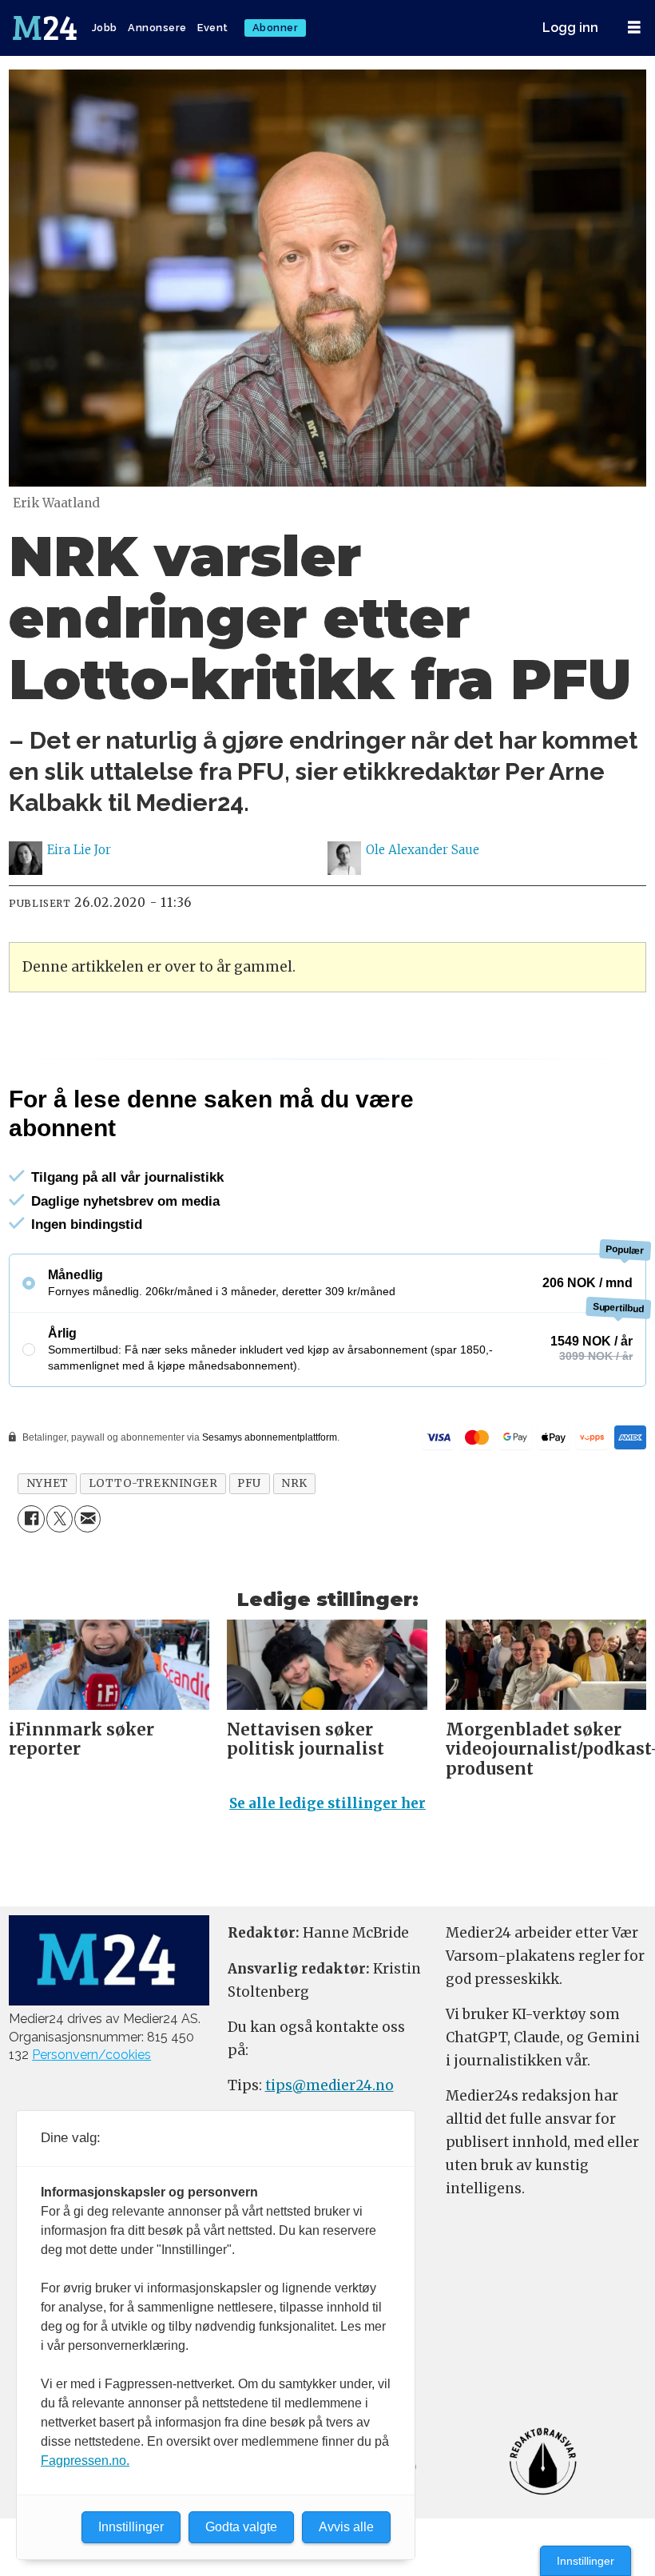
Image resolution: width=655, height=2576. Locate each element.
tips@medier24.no (329, 2085)
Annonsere (157, 28)
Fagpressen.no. (85, 2461)
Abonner (276, 28)
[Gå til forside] (46, 28)
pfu (249, 1483)
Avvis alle (346, 2527)
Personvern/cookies (91, 2055)
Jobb (105, 28)
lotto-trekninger (153, 1483)
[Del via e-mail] (87, 1519)
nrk (294, 1483)
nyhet (48, 1483)
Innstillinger (586, 2561)
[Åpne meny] (634, 28)
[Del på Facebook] (31, 1519)
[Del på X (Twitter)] (60, 1519)
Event (213, 28)
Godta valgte (241, 2527)
